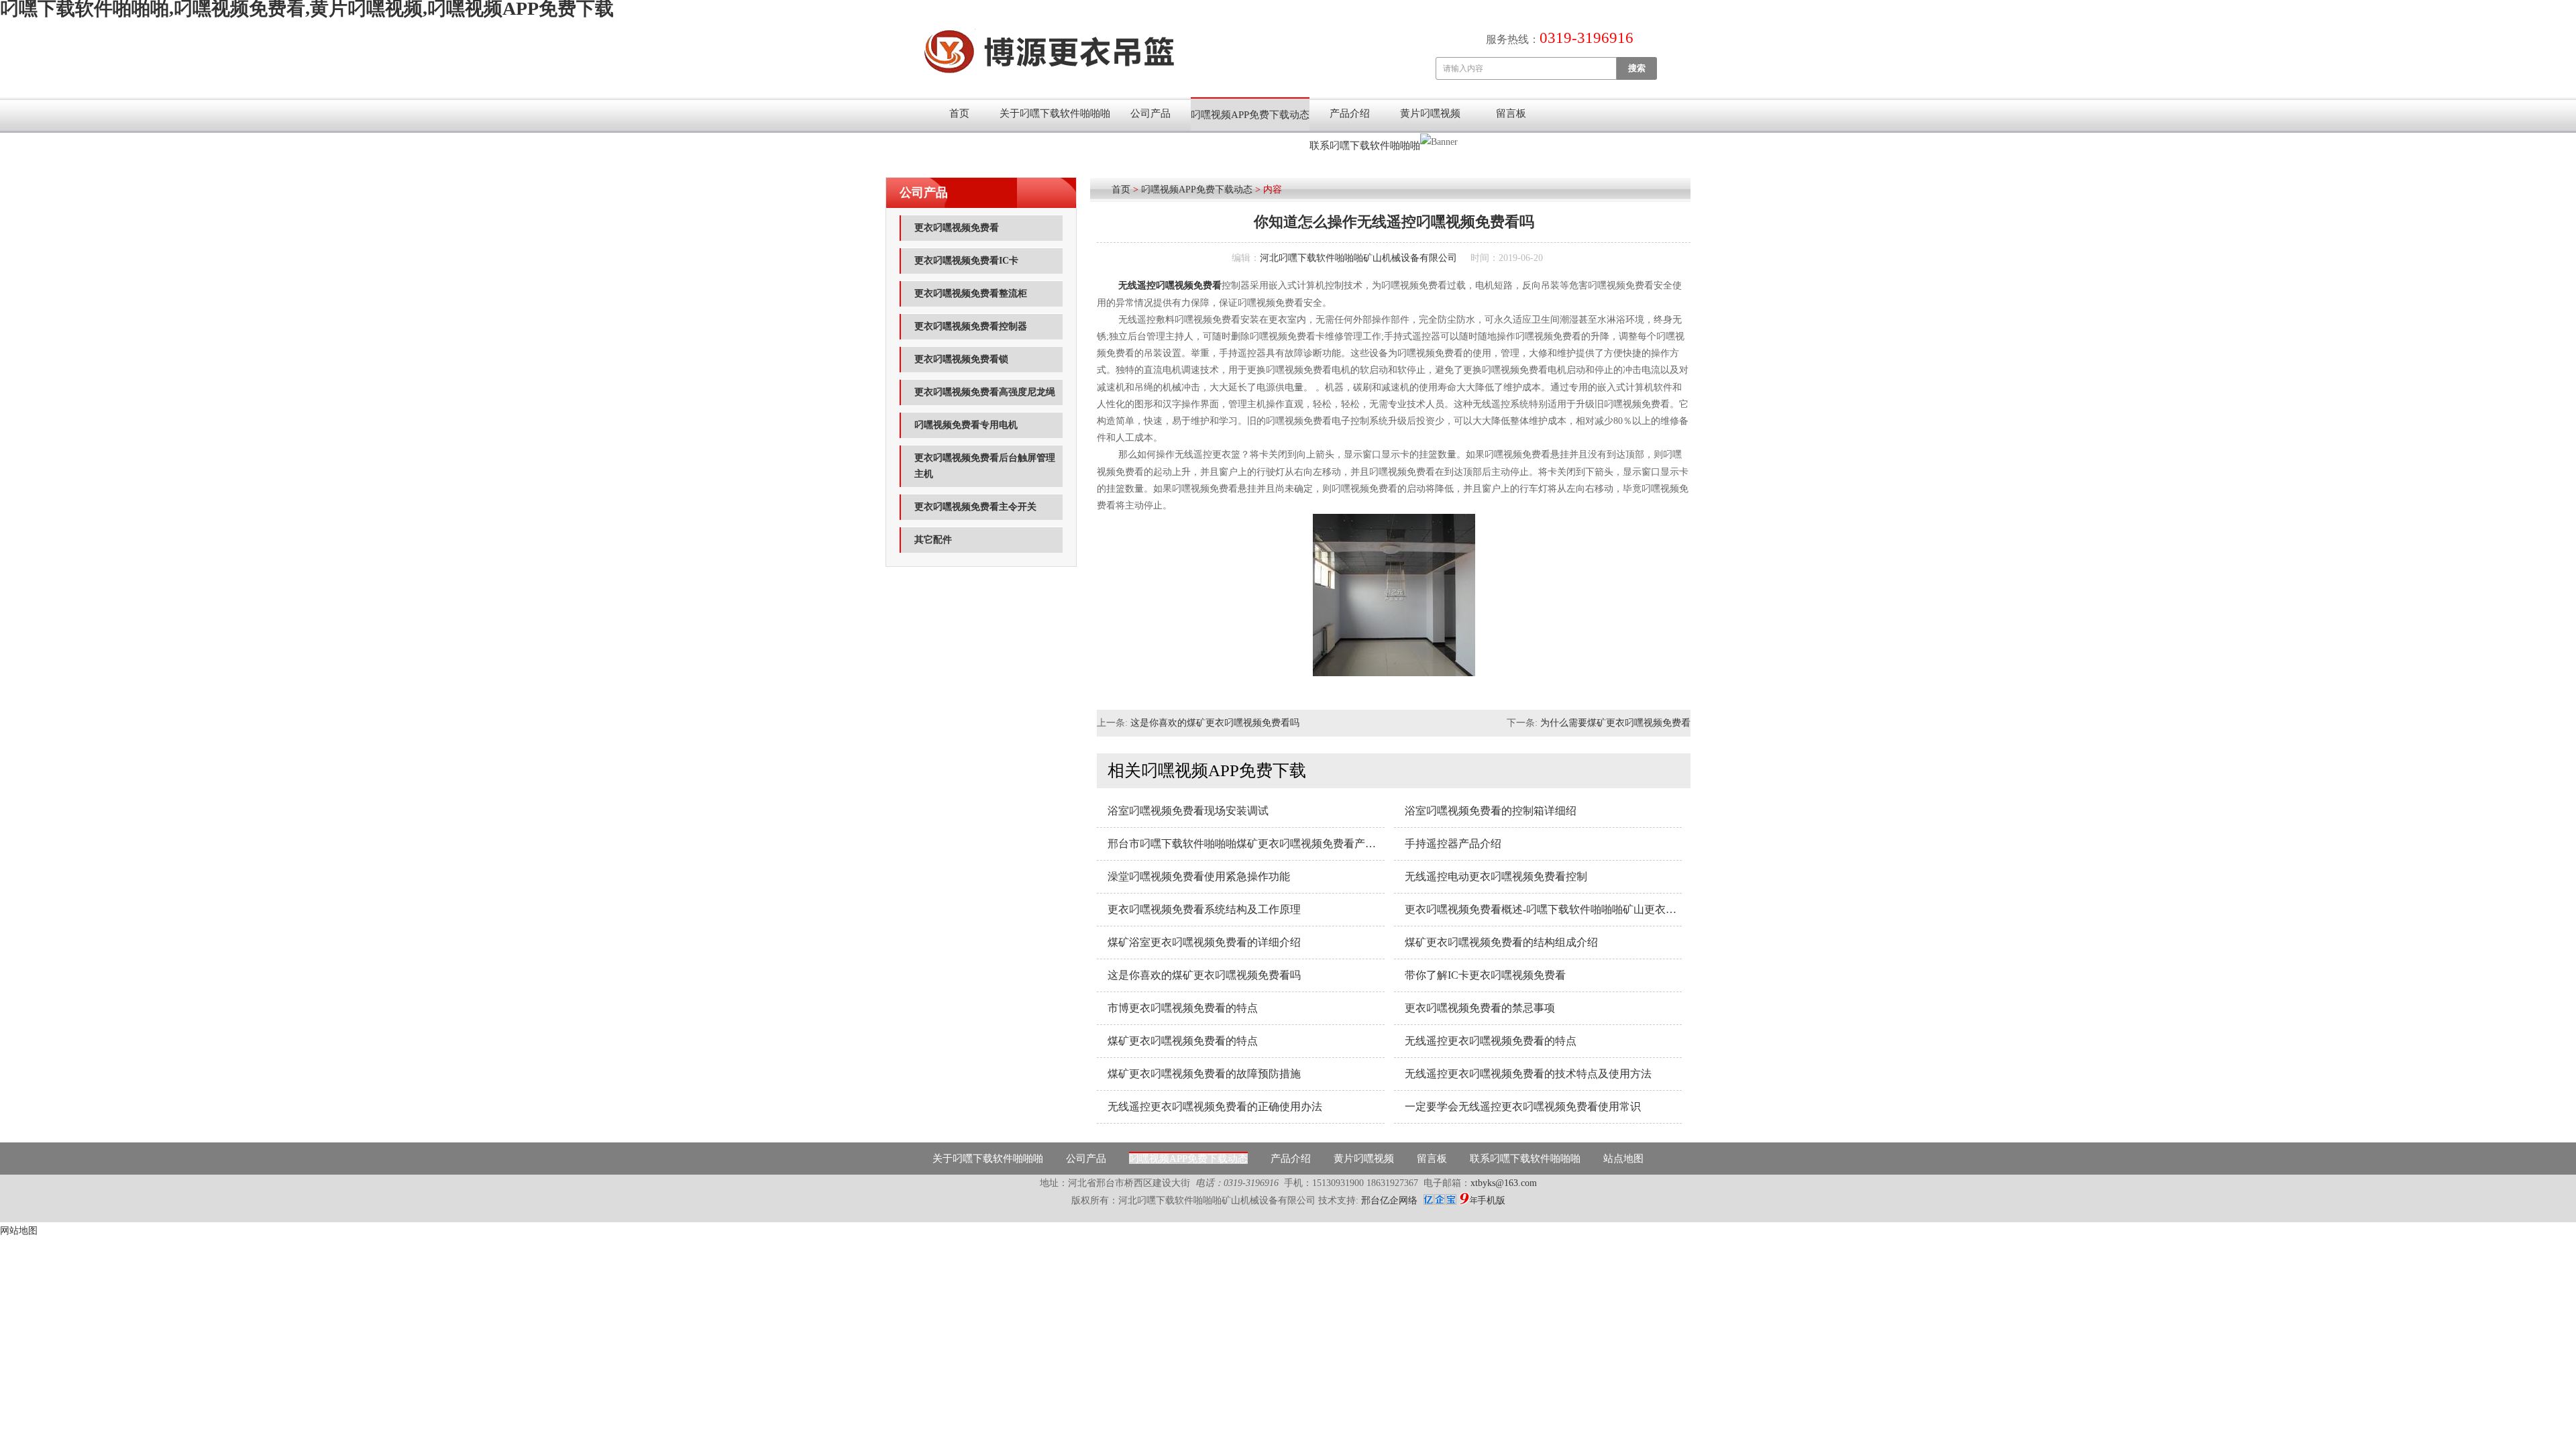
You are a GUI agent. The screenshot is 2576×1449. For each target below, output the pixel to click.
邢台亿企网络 (1391, 1200)
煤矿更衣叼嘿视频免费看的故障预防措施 (1204, 1074)
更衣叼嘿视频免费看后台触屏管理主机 (985, 466)
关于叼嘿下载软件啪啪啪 (1055, 113)
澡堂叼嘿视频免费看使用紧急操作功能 (1199, 876)
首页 (959, 113)
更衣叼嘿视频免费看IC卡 (966, 261)
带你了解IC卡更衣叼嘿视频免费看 (1485, 975)
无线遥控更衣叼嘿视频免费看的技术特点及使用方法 (1528, 1074)
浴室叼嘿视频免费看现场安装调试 (1188, 811)
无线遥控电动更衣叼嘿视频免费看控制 (1496, 876)
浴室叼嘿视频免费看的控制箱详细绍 (1491, 811)
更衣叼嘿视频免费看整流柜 (971, 293)
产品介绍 (1350, 113)
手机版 (1491, 1200)
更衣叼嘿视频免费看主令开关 (975, 507)
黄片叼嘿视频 (1430, 113)
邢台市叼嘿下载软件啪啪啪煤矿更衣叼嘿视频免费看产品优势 (1246, 844)
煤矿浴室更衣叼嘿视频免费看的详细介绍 (1204, 942)
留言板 (1511, 113)
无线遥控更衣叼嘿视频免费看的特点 (1491, 1041)
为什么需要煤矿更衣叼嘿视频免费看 (1615, 723)
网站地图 (19, 1231)
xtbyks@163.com (1504, 1183)
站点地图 (1623, 1159)
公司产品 (1150, 113)
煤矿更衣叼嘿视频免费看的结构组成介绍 (1501, 942)
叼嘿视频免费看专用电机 (966, 425)
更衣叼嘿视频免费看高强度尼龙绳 (985, 392)
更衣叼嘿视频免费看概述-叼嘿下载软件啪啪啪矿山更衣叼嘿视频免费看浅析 (1543, 909)
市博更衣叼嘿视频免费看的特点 (1183, 1008)
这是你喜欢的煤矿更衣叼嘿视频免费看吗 (1215, 723)
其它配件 (933, 540)
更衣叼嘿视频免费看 (957, 228)
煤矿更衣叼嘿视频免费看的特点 (1183, 1041)
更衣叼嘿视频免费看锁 (961, 359)
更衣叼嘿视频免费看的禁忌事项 (1480, 1008)
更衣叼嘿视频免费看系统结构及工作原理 (1204, 909)
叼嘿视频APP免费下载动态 (1250, 115)
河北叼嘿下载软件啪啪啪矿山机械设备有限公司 (1358, 258)
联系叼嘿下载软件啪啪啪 (1365, 146)
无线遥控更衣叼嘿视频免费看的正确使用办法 (1215, 1107)
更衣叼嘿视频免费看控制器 (971, 326)
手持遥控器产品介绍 (1453, 844)
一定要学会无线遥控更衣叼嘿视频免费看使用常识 (1523, 1107)
